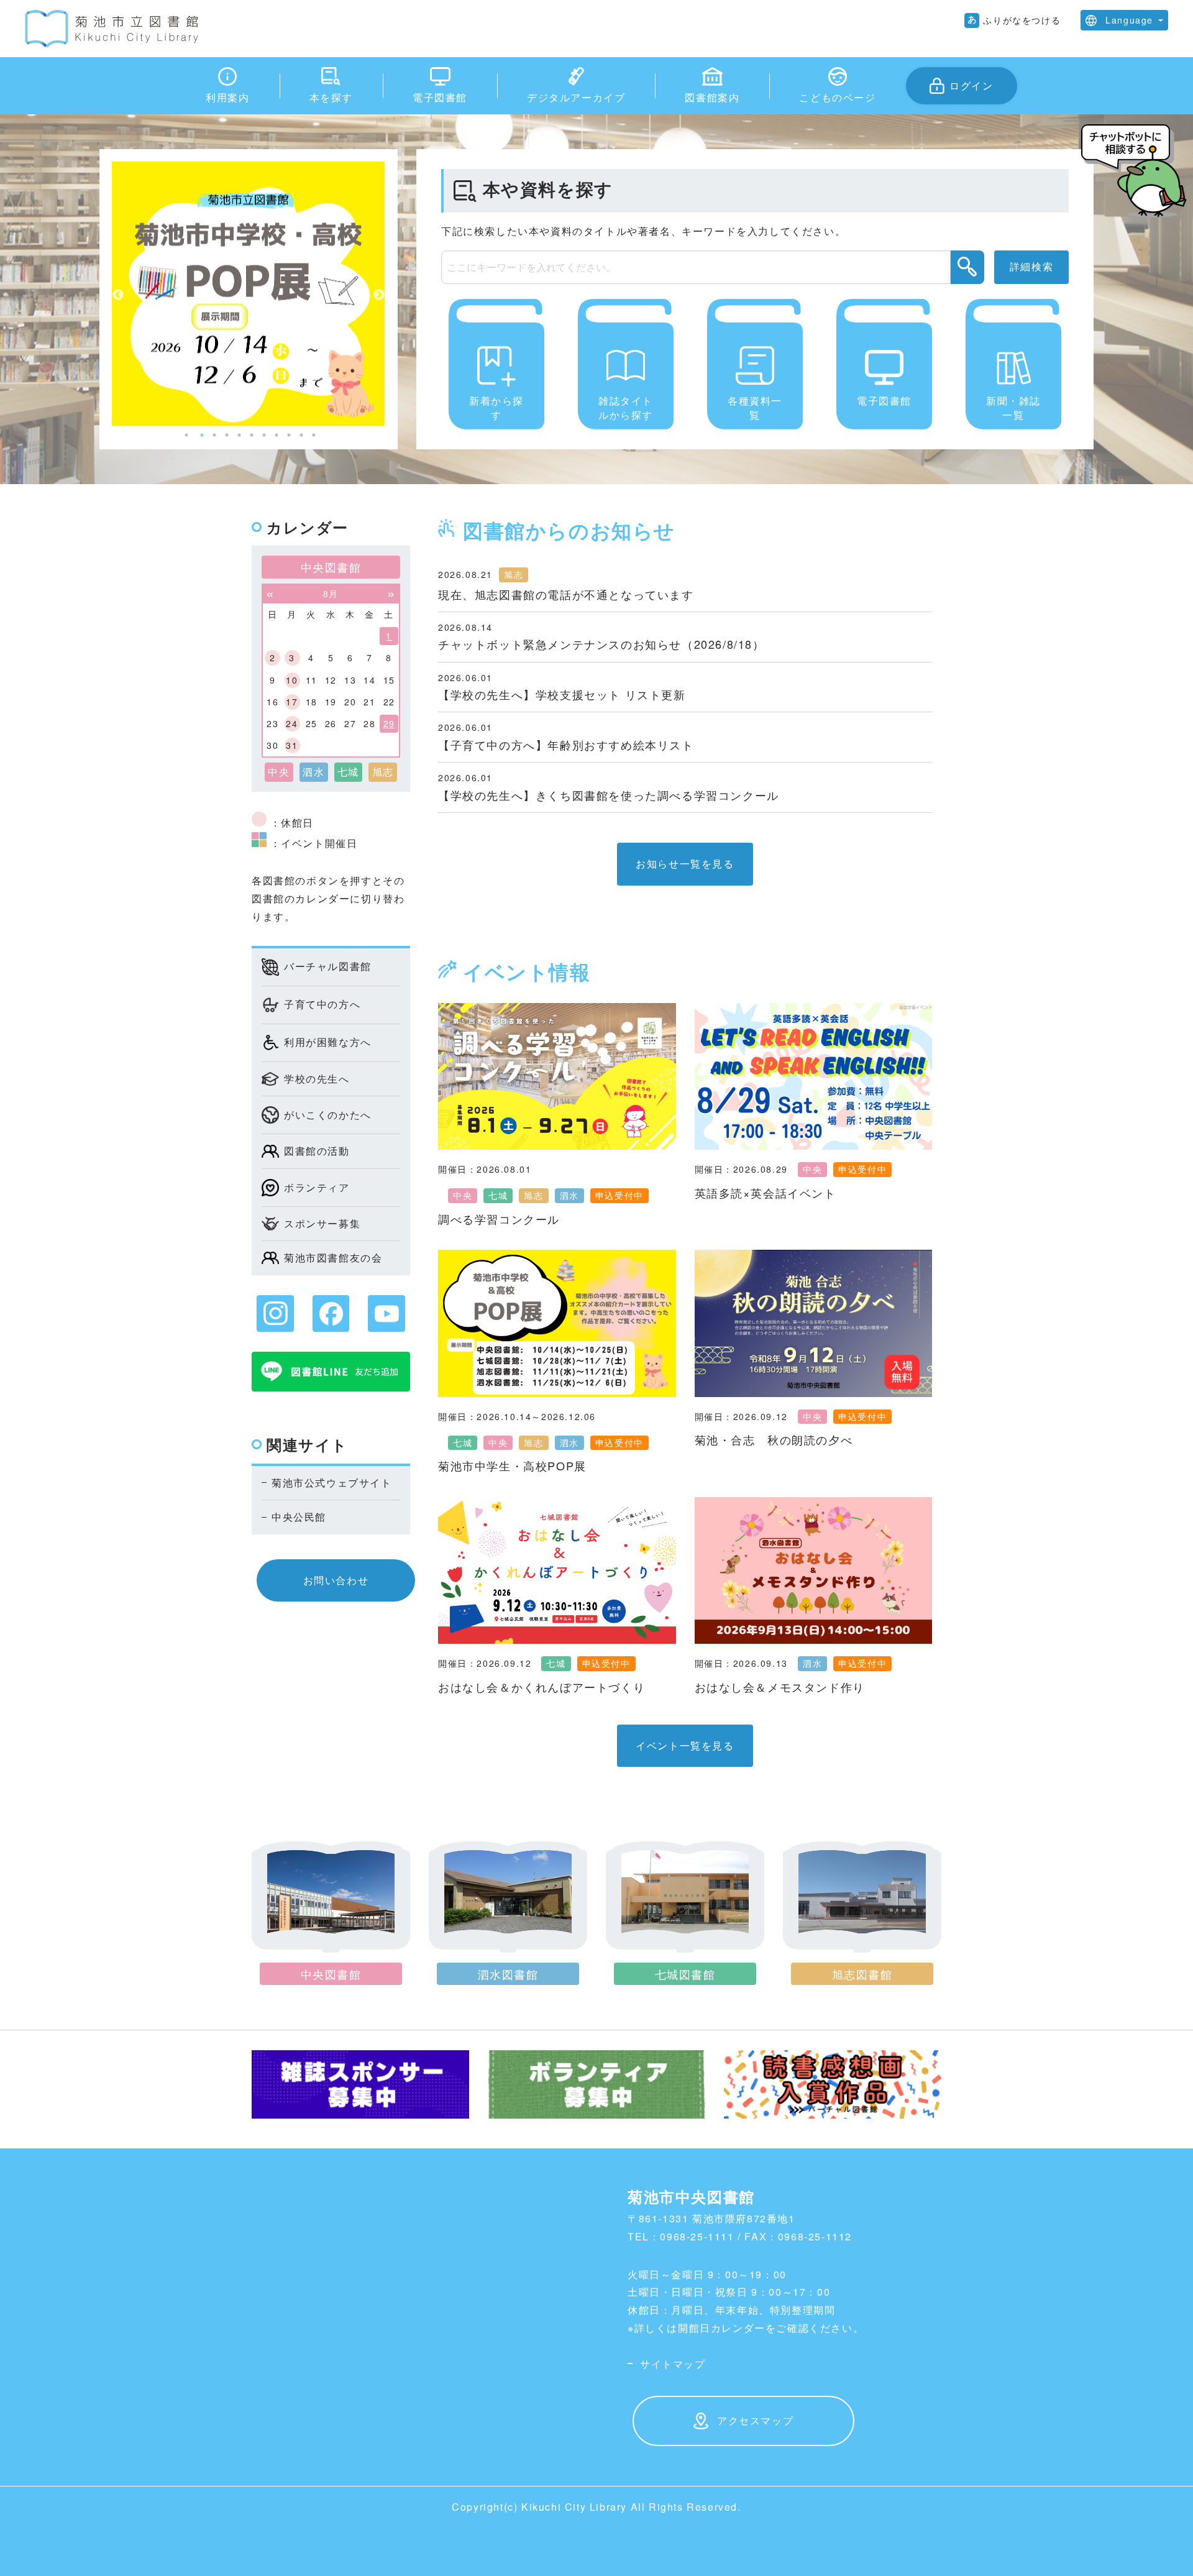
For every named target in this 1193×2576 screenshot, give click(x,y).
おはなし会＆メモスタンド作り (780, 1687)
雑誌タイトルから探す (626, 407)
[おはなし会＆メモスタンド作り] (814, 1570)
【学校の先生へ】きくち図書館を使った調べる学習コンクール (609, 795)
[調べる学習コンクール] (557, 1076)
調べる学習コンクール (499, 1219)
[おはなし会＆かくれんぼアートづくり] (557, 1570)
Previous (118, 295)
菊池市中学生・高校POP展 (512, 1465)
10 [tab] (301, 435)
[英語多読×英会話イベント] (814, 1076)
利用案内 (227, 97)
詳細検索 (1031, 266)
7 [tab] (264, 435)
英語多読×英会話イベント (766, 1193)
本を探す (331, 97)
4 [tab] (227, 435)
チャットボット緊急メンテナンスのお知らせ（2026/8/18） (601, 644)
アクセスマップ (755, 2420)
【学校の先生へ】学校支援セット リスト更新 (562, 694)
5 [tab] (239, 435)
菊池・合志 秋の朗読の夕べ (774, 1439)
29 (389, 723)
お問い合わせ (336, 1580)
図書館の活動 (317, 1151)
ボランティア (317, 1187)
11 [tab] (314, 435)
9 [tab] (289, 435)
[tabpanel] (249, 295)
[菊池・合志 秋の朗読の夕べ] (814, 1323)
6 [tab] (252, 435)
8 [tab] (277, 435)
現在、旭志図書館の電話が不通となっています (566, 594)
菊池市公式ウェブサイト (332, 1483)
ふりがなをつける (1022, 20)
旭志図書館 (862, 1974)
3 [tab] (214, 435)
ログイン (971, 85)
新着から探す (496, 407)
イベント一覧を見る (685, 1745)
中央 (463, 1195)
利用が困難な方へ (328, 1042)
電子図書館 (440, 97)
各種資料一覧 (755, 407)
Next (379, 295)
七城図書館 (685, 1974)
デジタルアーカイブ (576, 97)
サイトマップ (673, 2364)
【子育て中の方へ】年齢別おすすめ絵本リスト (566, 745)
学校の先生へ (317, 1079)
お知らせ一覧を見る (685, 864)
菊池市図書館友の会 (333, 1258)
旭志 (514, 574)
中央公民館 (299, 1517)
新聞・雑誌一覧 (1013, 407)
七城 (498, 1195)
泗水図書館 (508, 1974)
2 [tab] (202, 435)
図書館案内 (712, 97)
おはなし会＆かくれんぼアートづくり (542, 1687)
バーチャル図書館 (328, 966)
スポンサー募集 (322, 1223)
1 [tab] (186, 435)
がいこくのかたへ (328, 1115)
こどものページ (837, 97)
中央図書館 (331, 1974)
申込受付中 (619, 1195)
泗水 (569, 1195)
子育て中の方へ (322, 1004)
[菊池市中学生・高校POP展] (557, 1323)
